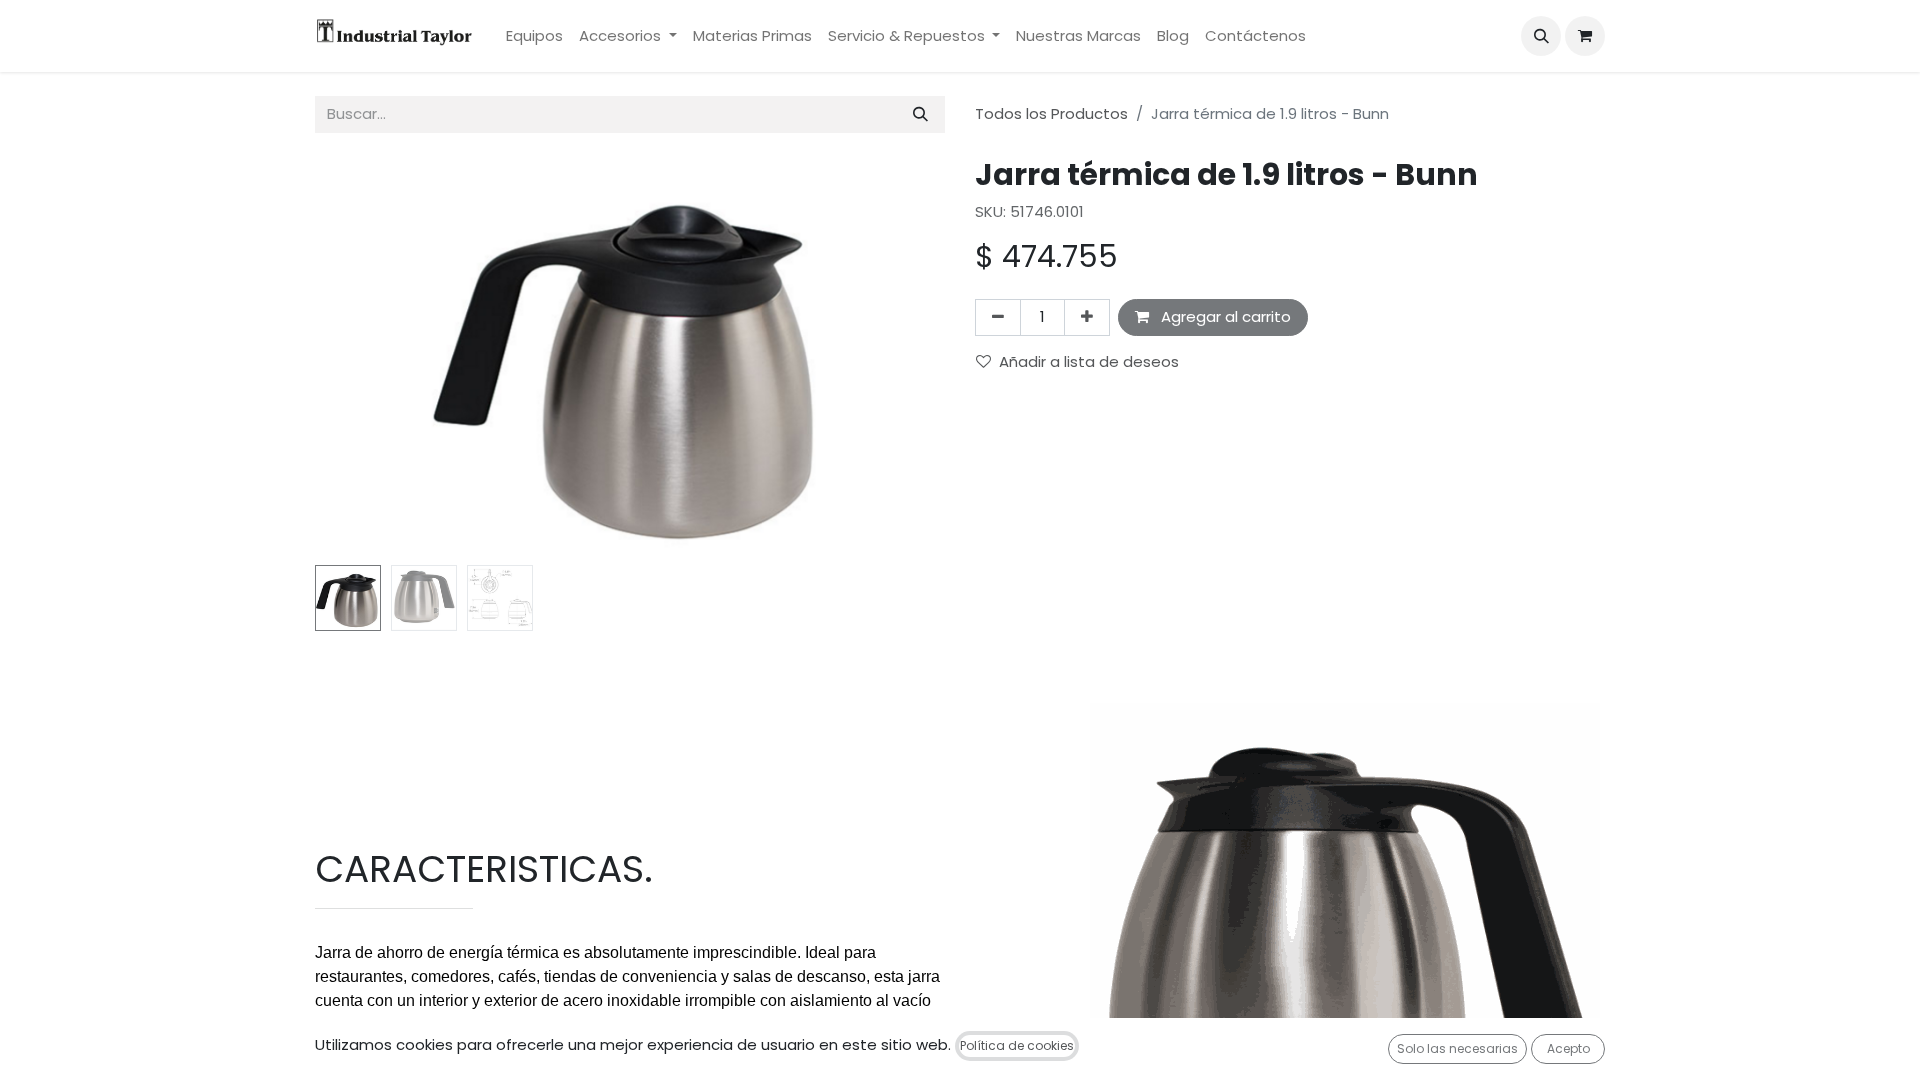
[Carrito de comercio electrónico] (1585, 36)
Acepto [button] (1568, 1048)
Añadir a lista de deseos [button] (1089, 361)
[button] (1541, 36)
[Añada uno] (1087, 317)
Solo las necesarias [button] (1457, 1048)
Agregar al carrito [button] (1224, 316)
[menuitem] (534, 36)
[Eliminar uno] (998, 317)
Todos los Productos (1051, 113)
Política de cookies (1017, 1045)
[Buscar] (920, 114)
